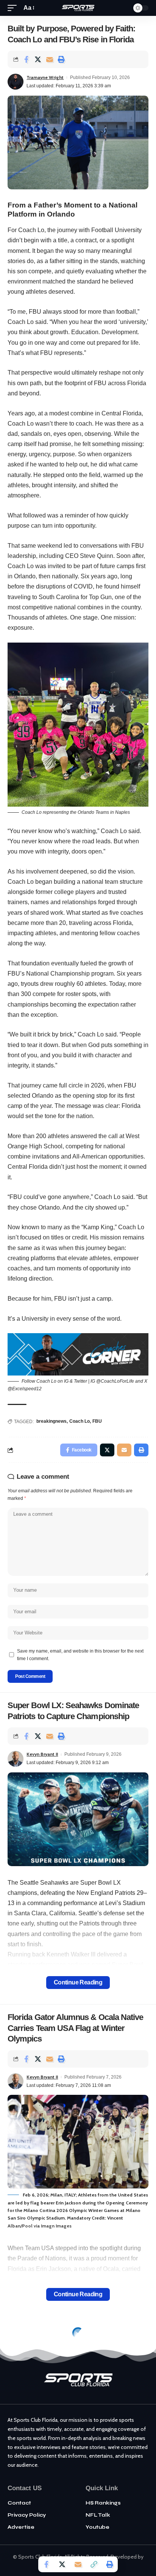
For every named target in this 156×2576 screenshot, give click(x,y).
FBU (97, 1421)
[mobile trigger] (14, 8)
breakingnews (51, 1421)
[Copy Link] (94, 2564)
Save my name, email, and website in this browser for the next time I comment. (80, 1655)
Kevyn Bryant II (42, 1754)
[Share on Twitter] (38, 59)
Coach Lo (80, 1421)
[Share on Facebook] (26, 59)
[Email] (50, 59)
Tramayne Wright (45, 77)
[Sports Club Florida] (78, 8)
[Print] (61, 59)
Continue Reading (78, 1982)
